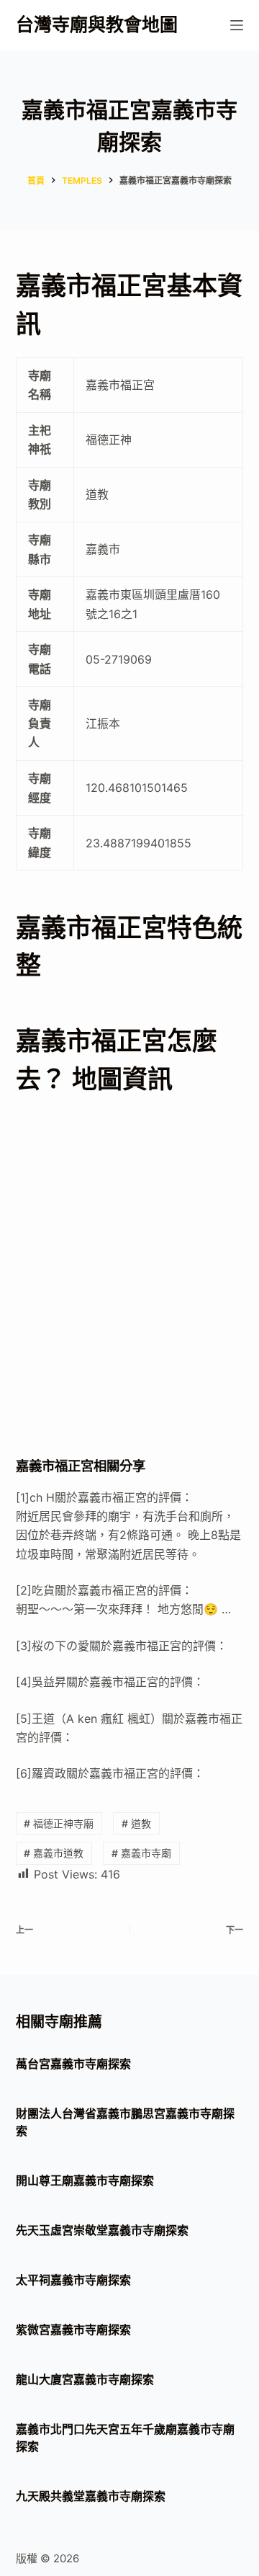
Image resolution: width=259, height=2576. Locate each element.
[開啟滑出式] (237, 25)
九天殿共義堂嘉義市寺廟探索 (91, 2496)
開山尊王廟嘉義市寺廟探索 (85, 2180)
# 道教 (136, 1823)
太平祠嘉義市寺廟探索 (73, 2280)
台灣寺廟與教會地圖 (97, 24)
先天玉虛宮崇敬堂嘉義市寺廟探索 (102, 2230)
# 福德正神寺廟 (59, 1823)
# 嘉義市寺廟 (141, 1853)
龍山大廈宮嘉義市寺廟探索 (85, 2379)
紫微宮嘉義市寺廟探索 (73, 2330)
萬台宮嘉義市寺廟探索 (73, 2064)
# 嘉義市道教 (54, 1853)
